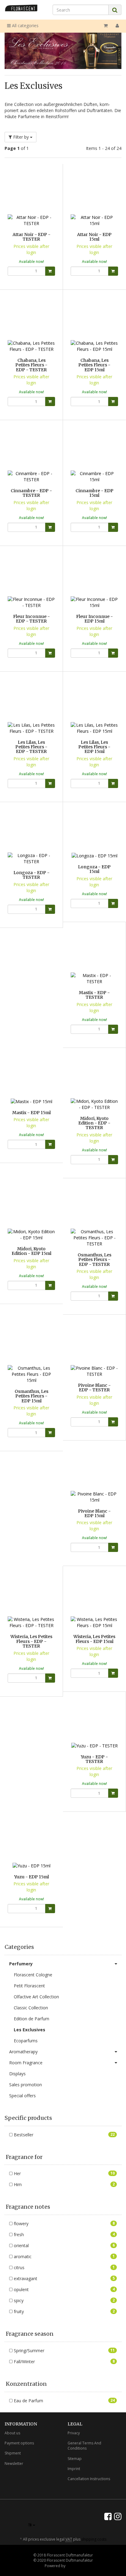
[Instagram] (118, 2516)
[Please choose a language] (32, 2525)
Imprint (74, 2469)
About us (12, 2433)
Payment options (19, 2443)
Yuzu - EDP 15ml (31, 1877)
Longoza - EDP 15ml (94, 869)
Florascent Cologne (33, 1975)
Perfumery (21, 1964)
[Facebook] (108, 2516)
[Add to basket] (50, 271)
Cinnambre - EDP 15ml (94, 493)
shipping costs (94, 2539)
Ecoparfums (26, 2041)
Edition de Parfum (31, 2019)
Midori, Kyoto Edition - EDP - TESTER (94, 1123)
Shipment (13, 2453)
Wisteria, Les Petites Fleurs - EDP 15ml (94, 1639)
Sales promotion (26, 2085)
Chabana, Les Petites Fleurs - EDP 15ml (94, 365)
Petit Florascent (29, 1986)
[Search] (115, 10)
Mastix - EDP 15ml (31, 1113)
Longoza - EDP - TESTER (31, 875)
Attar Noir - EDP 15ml (94, 237)
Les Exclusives (30, 2030)
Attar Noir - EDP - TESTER (31, 237)
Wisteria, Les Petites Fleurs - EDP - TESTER (31, 1641)
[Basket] (106, 26)
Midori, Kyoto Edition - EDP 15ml (31, 1251)
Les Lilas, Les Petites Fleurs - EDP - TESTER (31, 747)
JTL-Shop (74, 2566)
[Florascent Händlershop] (21, 8)
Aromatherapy (23, 2052)
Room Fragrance (26, 2063)
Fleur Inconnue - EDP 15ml (94, 619)
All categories (25, 25)
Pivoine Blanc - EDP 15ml (94, 1513)
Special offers (22, 2096)
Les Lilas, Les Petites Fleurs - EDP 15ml (94, 747)
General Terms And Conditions (84, 2446)
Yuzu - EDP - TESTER (94, 1759)
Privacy (74, 2433)
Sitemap (75, 2459)
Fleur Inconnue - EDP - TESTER (31, 619)
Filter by (21, 137)
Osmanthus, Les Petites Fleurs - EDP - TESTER (94, 1260)
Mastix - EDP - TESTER (94, 995)
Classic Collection (31, 2008)
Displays (17, 2074)
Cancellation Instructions (89, 2479)
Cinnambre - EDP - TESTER (31, 493)
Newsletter (14, 2463)
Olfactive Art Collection (36, 1997)
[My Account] (117, 26)
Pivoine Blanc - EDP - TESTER (94, 1388)
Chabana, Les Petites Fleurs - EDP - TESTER (31, 365)
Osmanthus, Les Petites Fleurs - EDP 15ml (31, 1396)
